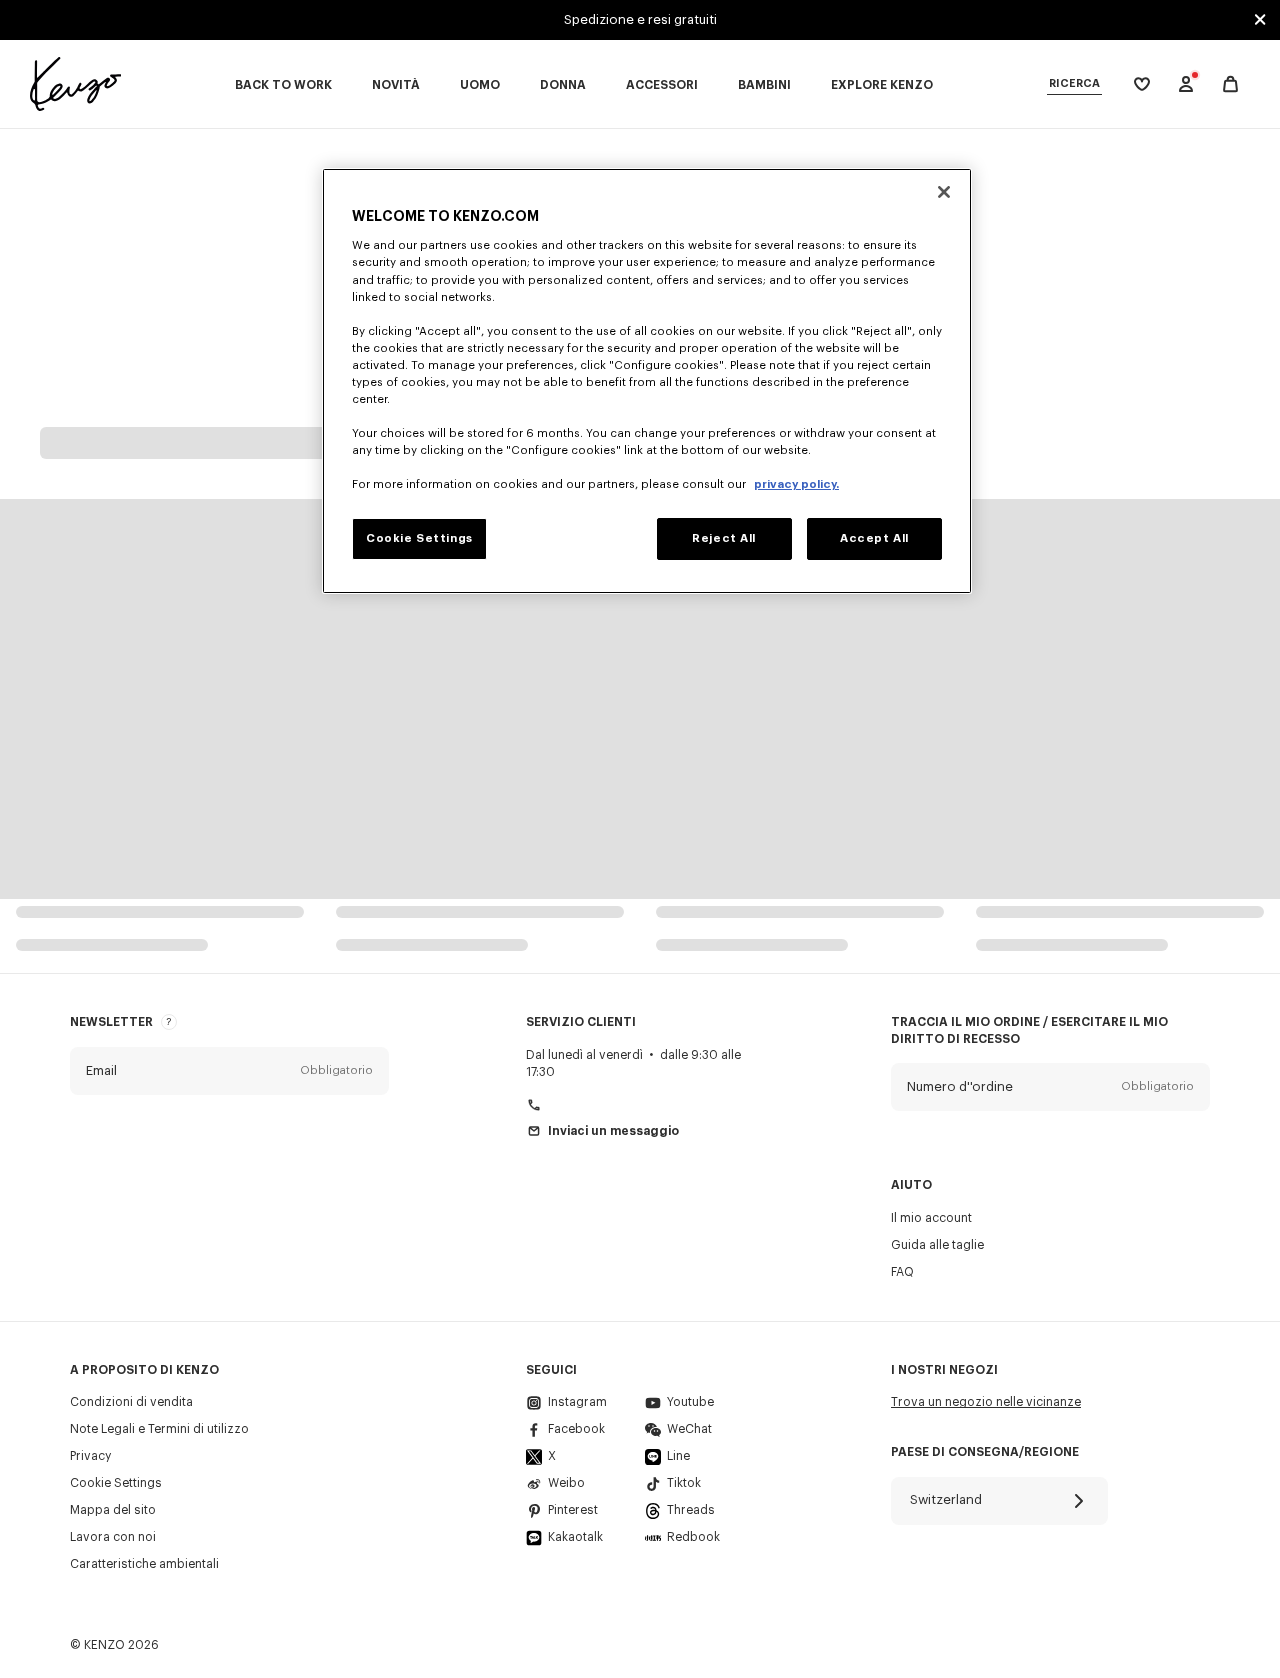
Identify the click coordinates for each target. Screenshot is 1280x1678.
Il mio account (931, 1218)
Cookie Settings (116, 1483)
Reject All (724, 538)
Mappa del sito (113, 1510)
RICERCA (1074, 83)
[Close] (944, 192)
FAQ (902, 1272)
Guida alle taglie (937, 1245)
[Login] (1186, 84)
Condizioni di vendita (131, 1402)
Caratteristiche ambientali (144, 1564)
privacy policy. (796, 484)
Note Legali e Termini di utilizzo (159, 1429)
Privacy (90, 1456)
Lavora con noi (113, 1537)
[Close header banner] (1260, 20)
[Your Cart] (1230, 84)
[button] (229, 1071)
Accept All (874, 538)
